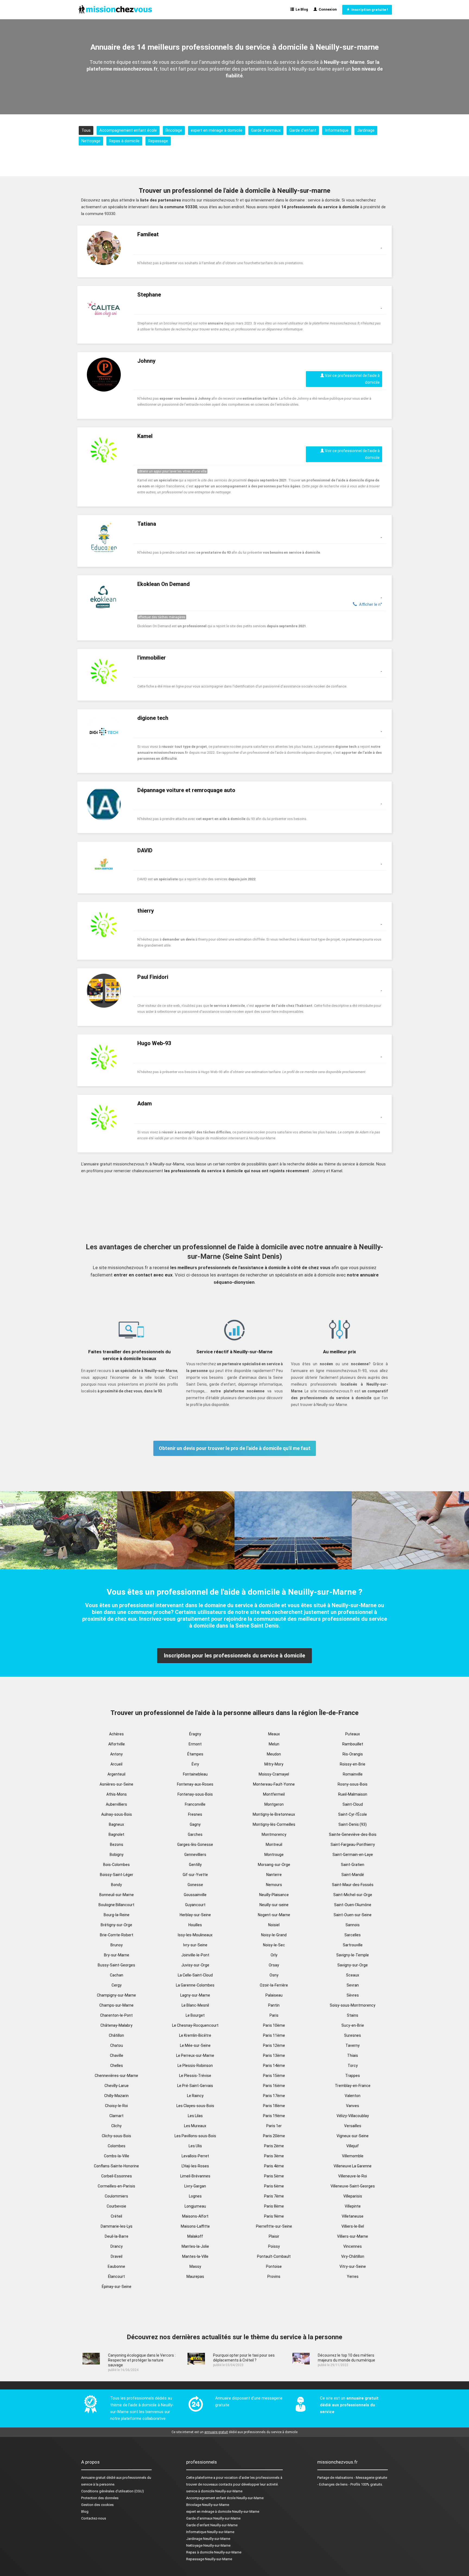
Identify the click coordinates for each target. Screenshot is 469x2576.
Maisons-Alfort (195, 2216)
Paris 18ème (274, 2106)
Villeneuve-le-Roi (353, 2176)
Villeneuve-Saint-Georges (353, 2186)
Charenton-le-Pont (116, 2015)
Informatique (337, 130)
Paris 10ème (274, 2025)
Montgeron (274, 1804)
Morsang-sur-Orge (274, 1865)
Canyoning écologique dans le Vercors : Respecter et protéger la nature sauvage (142, 2360)
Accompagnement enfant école (128, 130)
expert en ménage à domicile (217, 130)
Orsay (274, 1965)
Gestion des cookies (97, 2505)
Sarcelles (353, 1935)
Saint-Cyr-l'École (353, 1814)
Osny (274, 1975)
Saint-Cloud (353, 1804)
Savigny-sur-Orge (353, 1965)
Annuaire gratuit (93, 2478)
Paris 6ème (274, 2186)
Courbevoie (116, 2206)
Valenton (353, 2096)
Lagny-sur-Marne (195, 1995)
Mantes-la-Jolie (195, 2246)
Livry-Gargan (195, 2186)
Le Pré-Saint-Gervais (195, 2086)
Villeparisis (353, 2196)
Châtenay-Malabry (116, 2025)
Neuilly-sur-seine (274, 1905)
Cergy (117, 1985)
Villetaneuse (353, 2216)
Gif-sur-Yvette (195, 1875)
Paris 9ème (274, 2216)
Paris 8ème (274, 2206)
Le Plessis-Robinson (195, 2066)
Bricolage (174, 130)
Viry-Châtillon (353, 2256)
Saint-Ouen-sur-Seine (353, 1915)
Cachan (117, 1975)
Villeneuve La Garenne (353, 2166)
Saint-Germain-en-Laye (353, 1855)
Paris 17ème (274, 2096)
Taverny (353, 2045)
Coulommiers (116, 2196)
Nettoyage (91, 141)
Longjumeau (195, 2206)
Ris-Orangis (353, 1754)
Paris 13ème (274, 2055)
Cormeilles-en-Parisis (116, 2186)
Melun (274, 1744)
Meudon (274, 1754)
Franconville (195, 1804)
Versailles (353, 2126)
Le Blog (301, 9)
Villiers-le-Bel (353, 2226)
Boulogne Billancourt (116, 1905)
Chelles (117, 2066)
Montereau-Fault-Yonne (274, 1784)
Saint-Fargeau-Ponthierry (353, 1844)
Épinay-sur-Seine (117, 2287)
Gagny (195, 1824)
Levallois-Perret (195, 2156)
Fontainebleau (195, 1774)
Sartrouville (353, 1945)
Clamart (116, 2116)
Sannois (353, 1925)
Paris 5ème (274, 2176)
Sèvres (353, 1995)
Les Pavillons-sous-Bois (195, 2136)
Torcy (353, 2066)
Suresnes (353, 2035)
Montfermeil (274, 1794)
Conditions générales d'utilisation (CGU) (113, 2491)
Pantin (274, 2005)
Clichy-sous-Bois (116, 2136)
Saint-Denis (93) (353, 1824)
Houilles (195, 1925)
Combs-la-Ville (117, 2156)
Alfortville (117, 1744)
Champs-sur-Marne (116, 2005)
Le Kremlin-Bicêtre (195, 2035)
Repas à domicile (124, 141)
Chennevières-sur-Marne (116, 2076)
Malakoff (195, 2236)
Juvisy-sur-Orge (195, 1965)
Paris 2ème (274, 2146)
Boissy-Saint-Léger (117, 1875)
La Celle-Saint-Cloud (195, 1975)
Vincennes (353, 2246)
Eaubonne (116, 2266)
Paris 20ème (274, 2136)
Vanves (353, 2106)
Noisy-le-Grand (274, 1935)
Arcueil (116, 1764)
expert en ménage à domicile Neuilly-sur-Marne (223, 2512)
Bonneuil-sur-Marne (117, 1895)
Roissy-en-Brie (353, 1764)
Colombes (117, 2146)
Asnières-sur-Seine (116, 1784)
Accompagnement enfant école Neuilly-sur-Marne (225, 2498)
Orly (274, 1955)
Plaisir (274, 2236)
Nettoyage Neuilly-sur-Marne (208, 2545)
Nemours (274, 1885)
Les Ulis (195, 2146)
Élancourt (116, 2277)
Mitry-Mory (274, 1764)
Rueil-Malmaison (353, 1794)
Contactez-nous (94, 2518)
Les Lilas (195, 2116)
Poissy (274, 2246)
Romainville (353, 1774)
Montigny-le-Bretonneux (274, 1814)
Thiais (353, 2055)
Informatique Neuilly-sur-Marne (210, 2532)
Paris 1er (274, 2126)
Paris (274, 2015)
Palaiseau (274, 1995)
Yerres (353, 2277)
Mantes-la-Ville (195, 2256)
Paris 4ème (274, 2166)
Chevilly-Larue (117, 2086)
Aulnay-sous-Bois (117, 1814)
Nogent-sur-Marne (274, 1915)
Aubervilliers (116, 1804)
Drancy (117, 2246)
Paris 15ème (274, 2076)
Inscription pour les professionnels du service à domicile (234, 1656)
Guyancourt (195, 1905)
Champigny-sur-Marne (116, 1995)
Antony (116, 1754)
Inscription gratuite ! (369, 10)
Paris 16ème (274, 2086)
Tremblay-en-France (353, 2086)
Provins (274, 2277)
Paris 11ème (274, 2035)
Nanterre (274, 1875)
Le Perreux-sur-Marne (195, 2055)
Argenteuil (116, 1774)
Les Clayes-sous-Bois (195, 2106)
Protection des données (100, 2498)
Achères (116, 1734)
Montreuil (274, 1844)
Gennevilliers (195, 1855)
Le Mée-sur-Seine (195, 2045)
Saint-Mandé (353, 1875)
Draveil (117, 2256)
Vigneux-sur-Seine (353, 2136)
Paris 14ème (274, 2066)
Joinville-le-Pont (195, 1955)
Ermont (195, 1744)
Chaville (117, 2055)
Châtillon (116, 2035)
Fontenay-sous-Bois (195, 1794)
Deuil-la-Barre (117, 2236)
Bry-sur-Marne (117, 1955)
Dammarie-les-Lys (117, 2226)
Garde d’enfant (303, 130)
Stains (353, 2015)
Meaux (274, 1734)
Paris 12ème (274, 2045)
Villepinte (353, 2206)
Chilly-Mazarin (116, 2096)
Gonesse (195, 1885)
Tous (86, 130)
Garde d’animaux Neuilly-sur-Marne (213, 2518)
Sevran (353, 1985)
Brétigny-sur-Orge (116, 1925)
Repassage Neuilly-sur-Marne (209, 2559)
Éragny (195, 1734)
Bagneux (116, 1824)
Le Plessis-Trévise (195, 2076)
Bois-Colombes (116, 1865)
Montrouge (274, 1855)
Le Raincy (195, 2096)
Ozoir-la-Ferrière (274, 1985)
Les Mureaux (195, 2126)
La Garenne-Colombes (195, 1985)
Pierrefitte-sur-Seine (274, 2226)
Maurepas (195, 2277)
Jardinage (366, 130)
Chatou (117, 2045)
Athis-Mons (117, 1794)
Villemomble (353, 2156)
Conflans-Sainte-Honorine (116, 2166)
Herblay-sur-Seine (195, 1915)
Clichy (116, 2126)
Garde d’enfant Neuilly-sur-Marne (212, 2525)
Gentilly (195, 1865)
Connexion (327, 9)
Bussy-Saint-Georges (116, 1965)
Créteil (116, 2216)
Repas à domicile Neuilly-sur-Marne (214, 2552)
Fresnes (195, 1814)
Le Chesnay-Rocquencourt (195, 2025)
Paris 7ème (274, 2196)
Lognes (195, 2196)
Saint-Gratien (353, 1865)
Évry (195, 1764)
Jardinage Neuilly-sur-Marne (208, 2539)
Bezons (117, 1844)
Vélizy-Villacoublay (353, 2116)
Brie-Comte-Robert (117, 1935)
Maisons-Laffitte (195, 2226)
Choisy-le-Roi (116, 2106)
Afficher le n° (370, 604)
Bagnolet (116, 1834)
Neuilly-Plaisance (274, 1895)
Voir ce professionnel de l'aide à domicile (352, 379)
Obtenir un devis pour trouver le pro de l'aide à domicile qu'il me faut (235, 1448)
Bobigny (117, 1855)
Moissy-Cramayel (274, 1774)
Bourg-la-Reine (117, 1915)
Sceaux (353, 1975)
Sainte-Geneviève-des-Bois (353, 1834)
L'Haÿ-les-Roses (195, 2166)
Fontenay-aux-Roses (195, 1784)
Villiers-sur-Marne (353, 2236)
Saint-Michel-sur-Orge (353, 1895)
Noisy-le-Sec (274, 1945)
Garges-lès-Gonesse (195, 1844)
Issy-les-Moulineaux (195, 1935)
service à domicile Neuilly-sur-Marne (214, 2491)
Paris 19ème (274, 2116)
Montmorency (274, 1834)
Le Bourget (195, 2015)
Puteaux (353, 1734)
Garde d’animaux (266, 130)
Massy (195, 2266)
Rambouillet (353, 1744)
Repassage (158, 141)
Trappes (353, 2076)
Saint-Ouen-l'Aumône (353, 1905)
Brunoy (117, 1945)
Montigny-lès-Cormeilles (274, 1824)
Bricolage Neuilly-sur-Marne (208, 2505)
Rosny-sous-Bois (353, 1784)
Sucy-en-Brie (353, 2025)
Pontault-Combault (274, 2256)
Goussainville (195, 1895)
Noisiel (274, 1925)
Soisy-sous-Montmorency (353, 2005)
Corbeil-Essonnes (117, 2176)
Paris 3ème (274, 2156)
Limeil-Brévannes (195, 2176)
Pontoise (274, 2266)
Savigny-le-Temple (353, 1955)
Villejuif (353, 2146)
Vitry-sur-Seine (353, 2266)
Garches (195, 1834)
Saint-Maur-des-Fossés (353, 1885)
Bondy (116, 1885)
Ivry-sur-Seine (195, 1945)
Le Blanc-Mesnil (195, 2005)
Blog (85, 2512)
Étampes (195, 1754)
